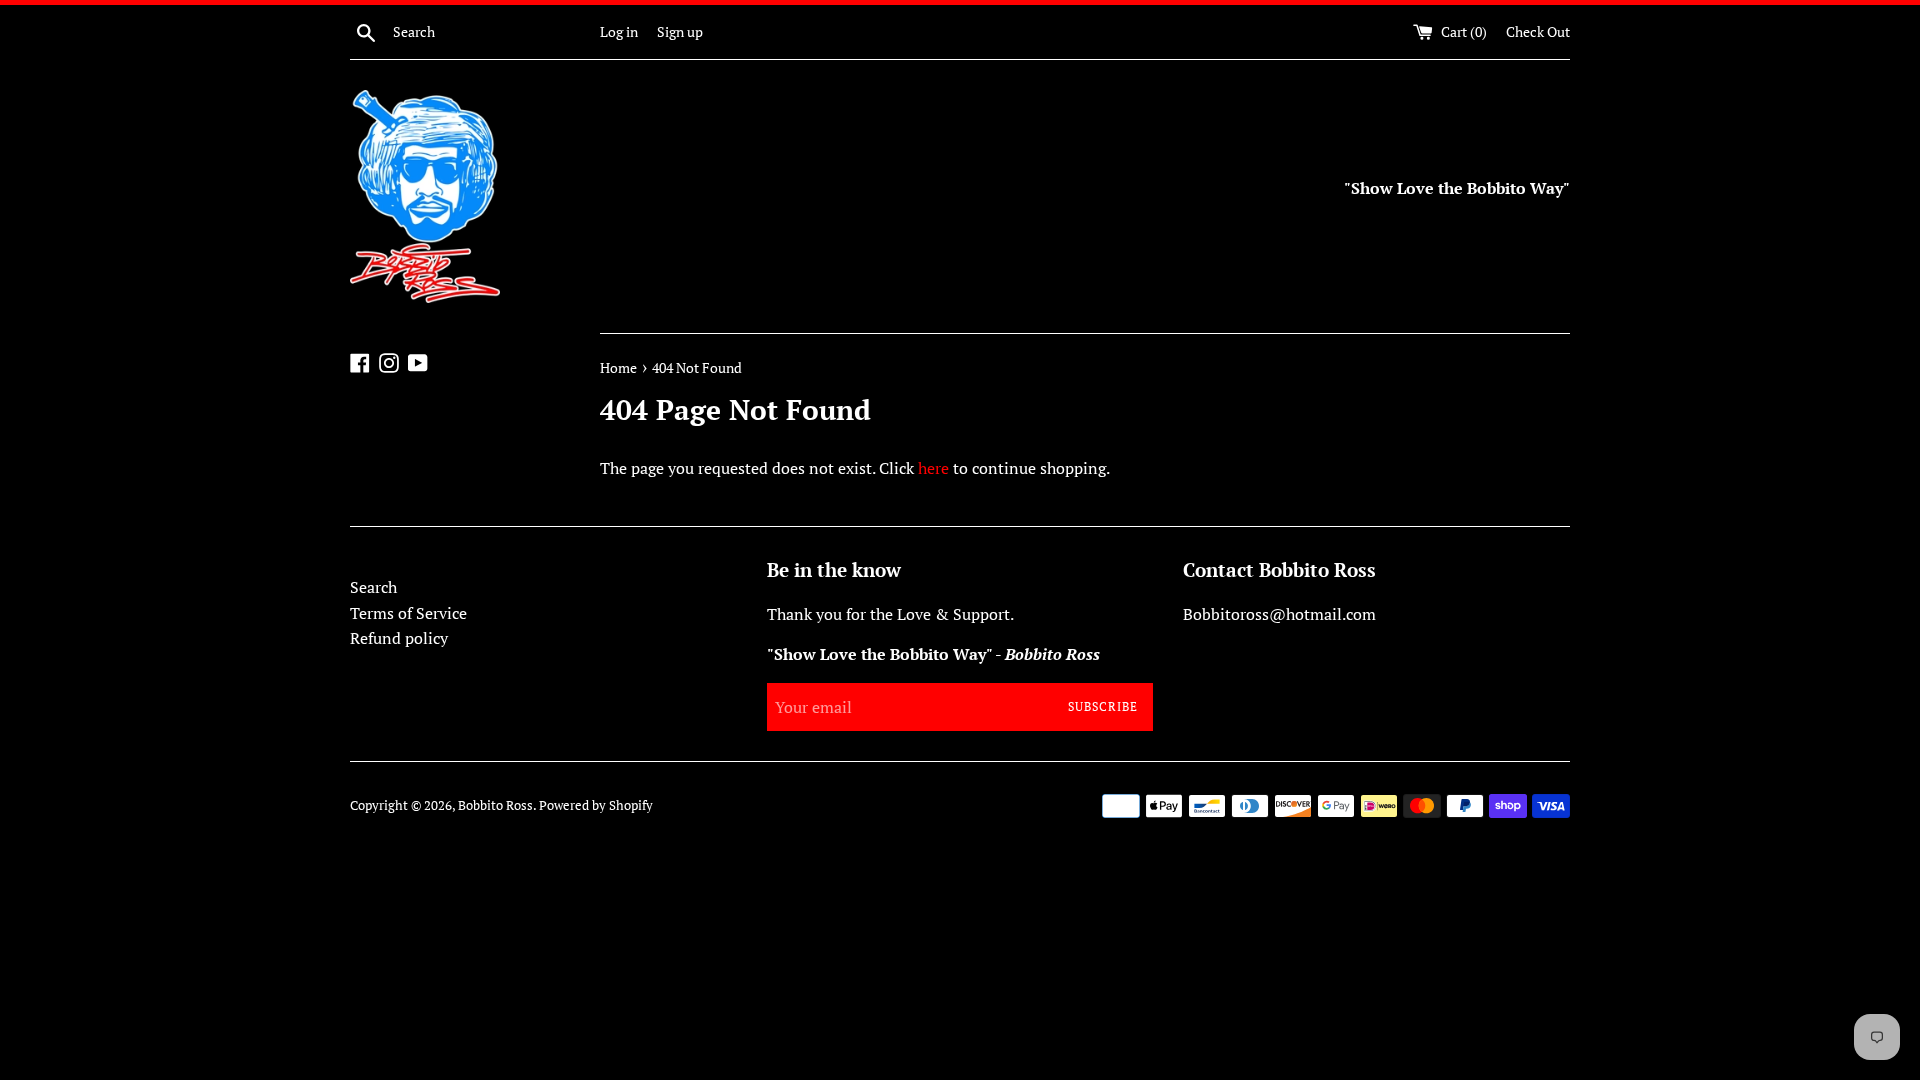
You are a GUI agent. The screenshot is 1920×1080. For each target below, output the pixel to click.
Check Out (1538, 31)
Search (373, 587)
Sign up (680, 31)
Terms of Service (408, 613)
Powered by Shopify (596, 805)
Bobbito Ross (495, 805)
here (933, 468)
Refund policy (399, 638)
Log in (619, 31)
